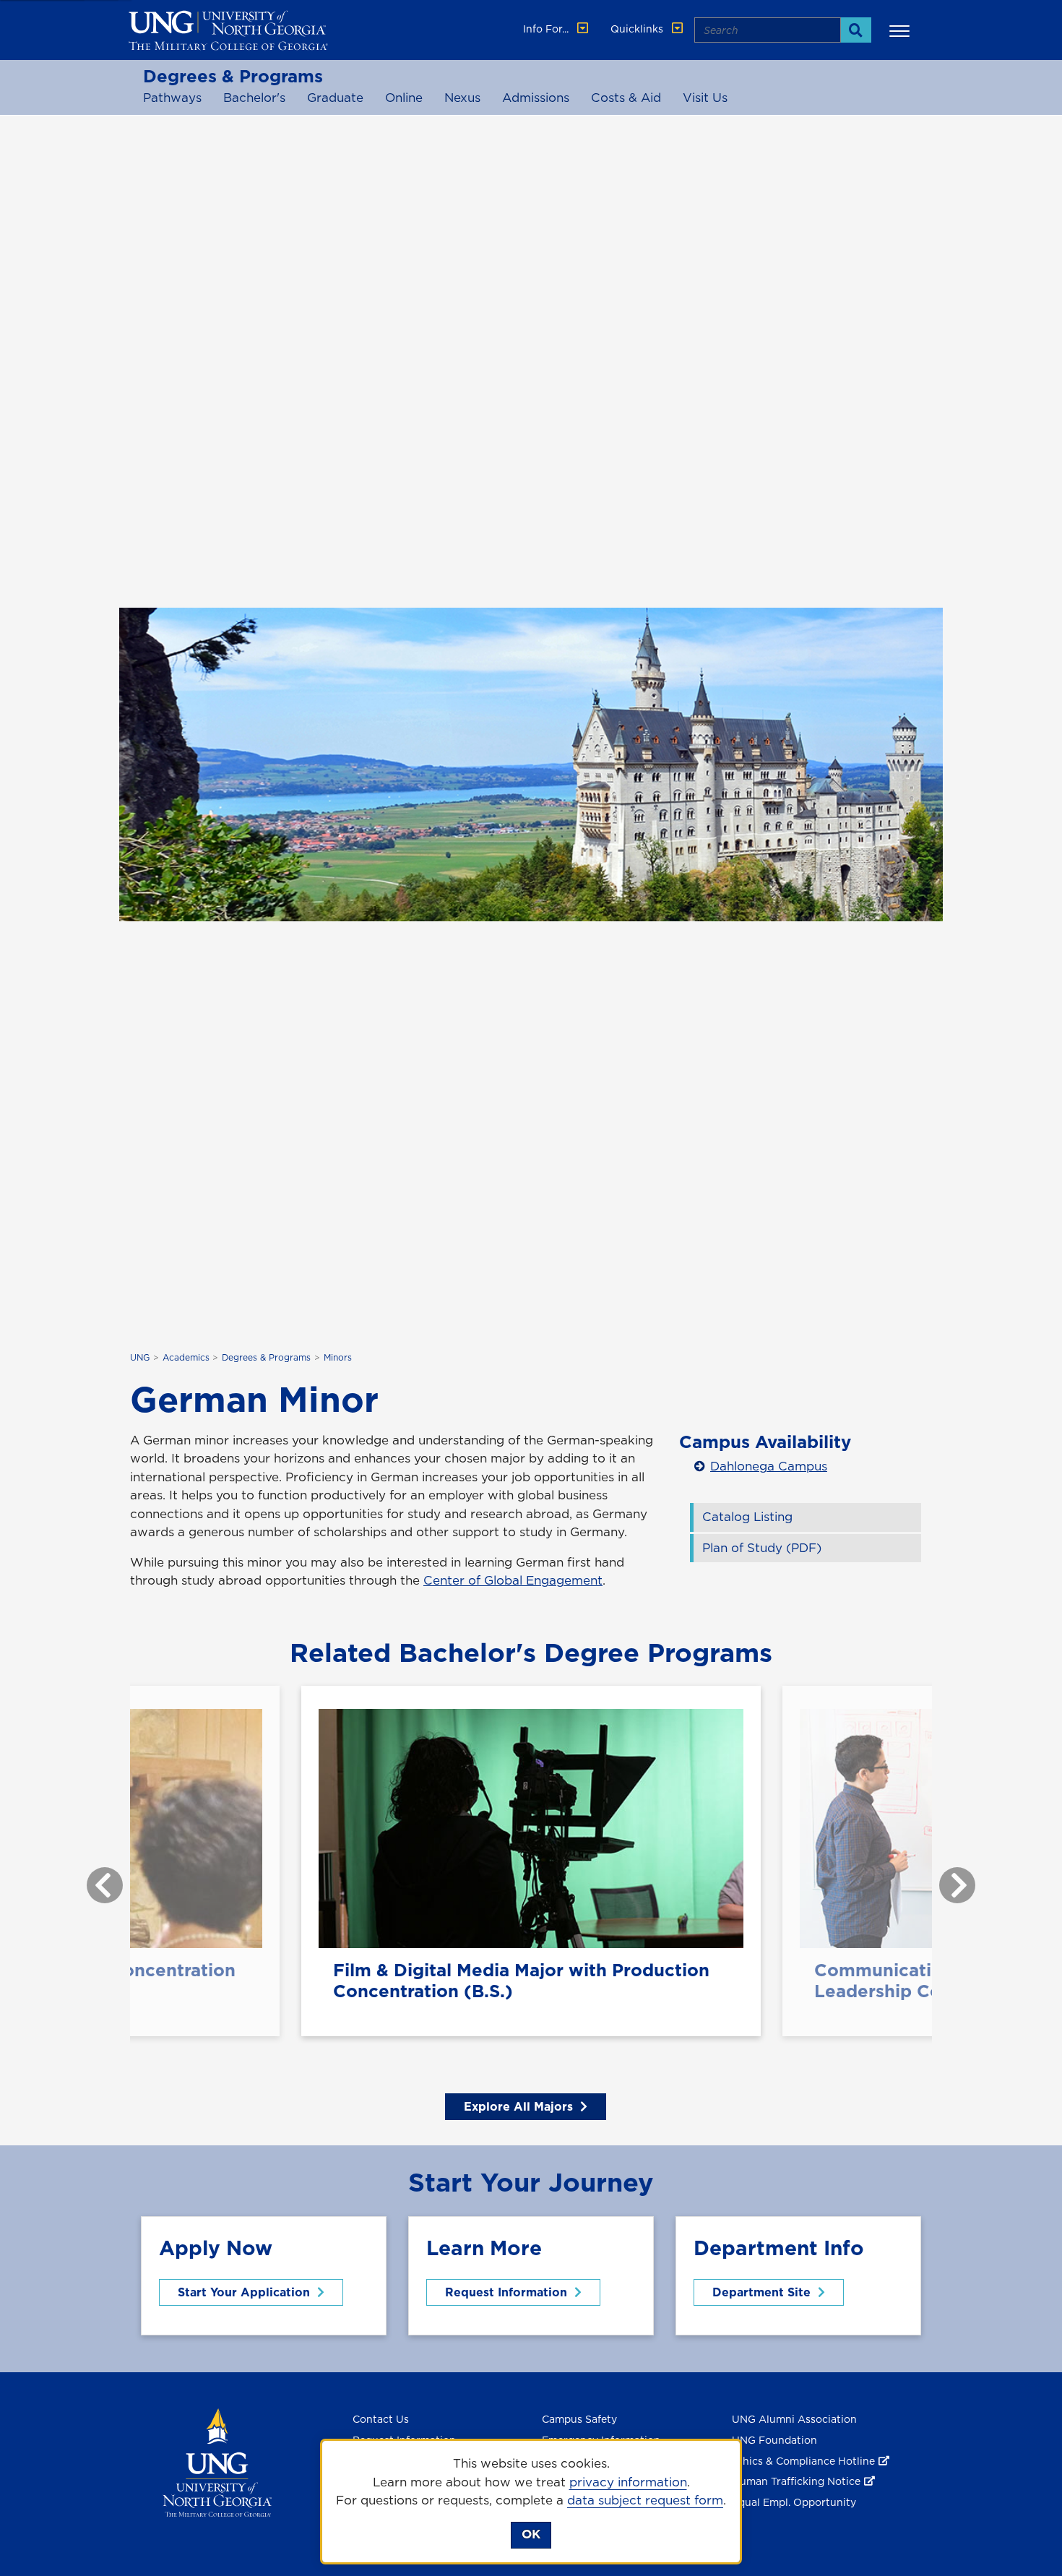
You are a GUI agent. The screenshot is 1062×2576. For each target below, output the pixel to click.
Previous (94, 1878)
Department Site (761, 2292)
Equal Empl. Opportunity (794, 2502)
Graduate (335, 98)
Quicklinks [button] (638, 29)
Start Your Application (244, 2292)
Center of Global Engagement (513, 1580)
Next (946, 1878)
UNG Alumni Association (794, 2419)
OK (531, 2534)
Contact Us (381, 2419)
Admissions (536, 98)
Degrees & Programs (233, 76)
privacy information (628, 2482)
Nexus (462, 98)
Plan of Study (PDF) (762, 1548)
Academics (186, 1357)
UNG (140, 1357)
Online (404, 98)
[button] (902, 30)
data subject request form (645, 2500)
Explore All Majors (518, 2106)
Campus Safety (579, 2419)
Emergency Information (601, 2440)
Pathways (172, 98)
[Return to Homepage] (217, 2461)
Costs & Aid (626, 98)
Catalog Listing (747, 1517)
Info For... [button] (547, 29)
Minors (338, 1357)
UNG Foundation (774, 2440)
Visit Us (705, 98)
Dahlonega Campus (769, 1466)
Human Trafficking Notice (796, 2481)
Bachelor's (254, 98)
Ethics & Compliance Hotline (803, 2461)
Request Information (506, 2292)
